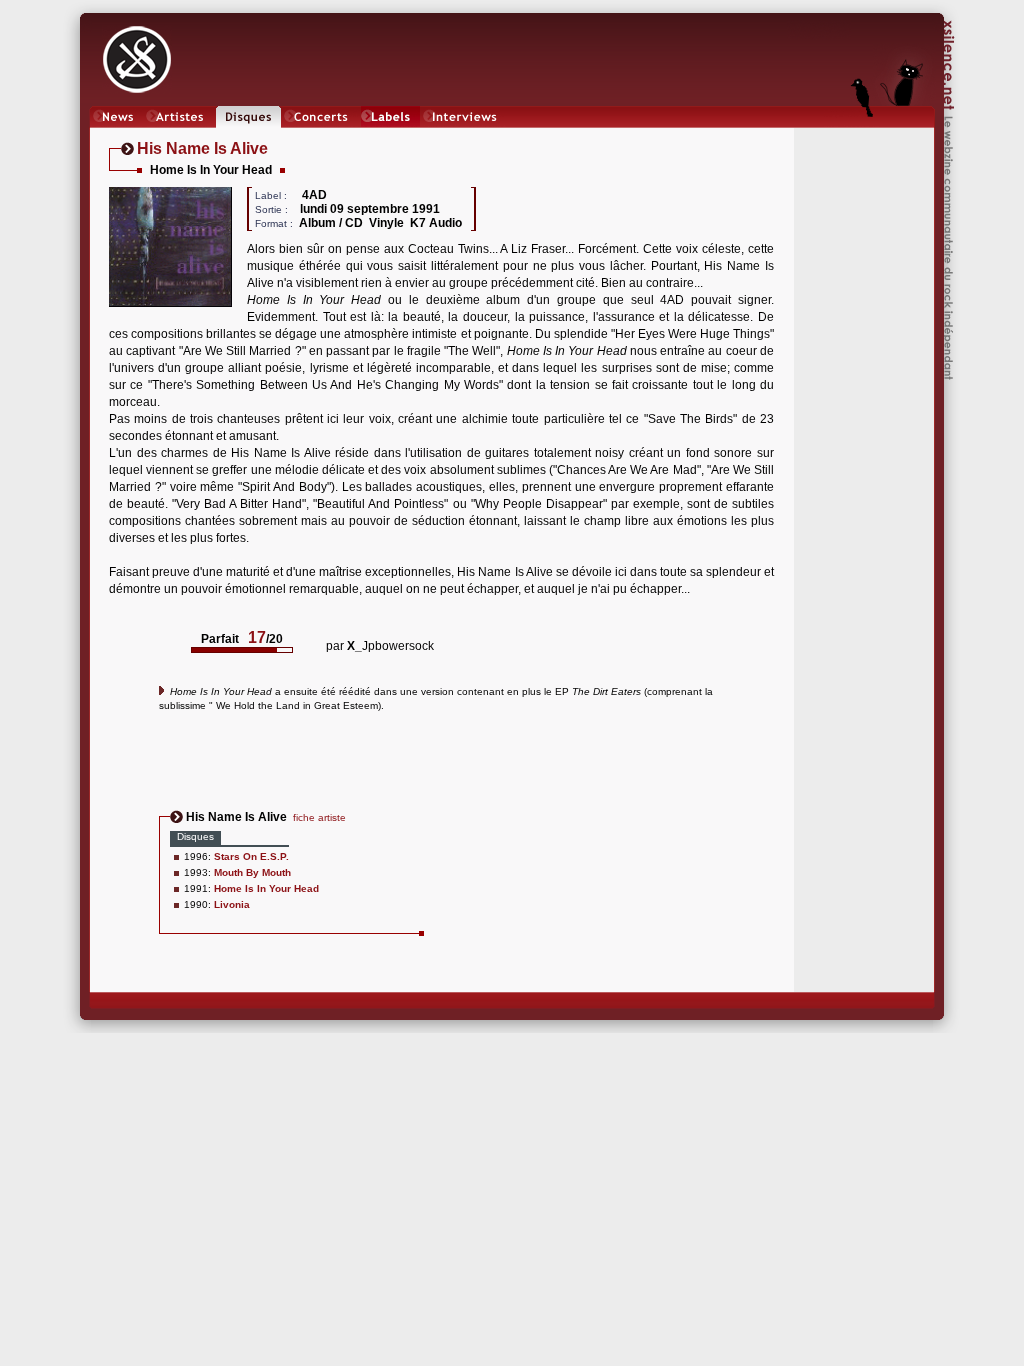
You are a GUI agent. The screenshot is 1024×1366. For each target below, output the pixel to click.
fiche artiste (319, 817)
